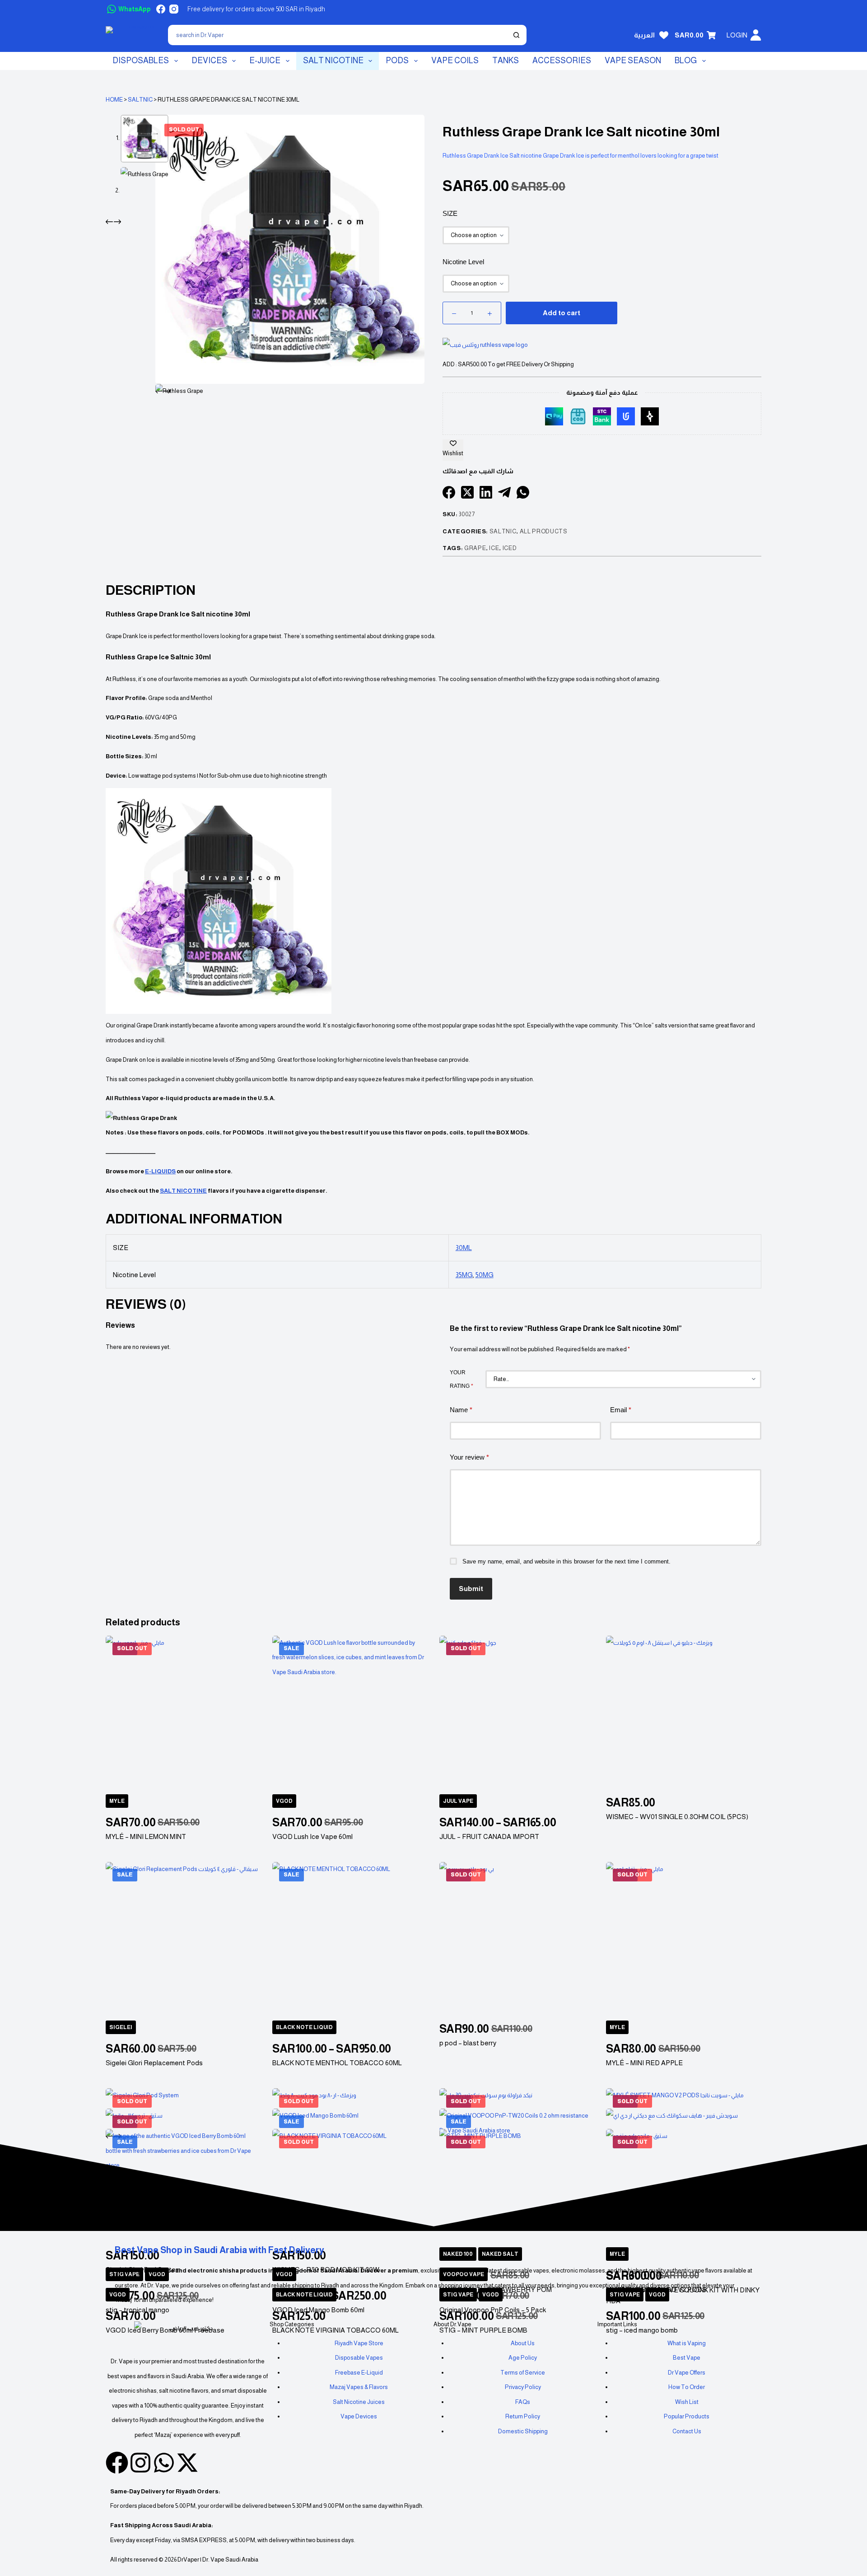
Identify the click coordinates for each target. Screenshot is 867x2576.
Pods (397, 61)
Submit (471, 1589)
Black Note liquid (304, 2027)
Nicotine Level (463, 262)
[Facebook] (161, 9)
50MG (485, 1275)
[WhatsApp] (523, 492)
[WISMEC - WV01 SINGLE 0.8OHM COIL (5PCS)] (684, 1713)
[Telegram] (504, 492)
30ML (464, 1248)
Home (114, 100)
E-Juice (265, 61)
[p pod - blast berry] (517, 1940)
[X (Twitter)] (467, 492)
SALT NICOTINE (183, 1191)
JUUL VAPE (458, 1801)
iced (510, 548)
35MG (464, 1275)
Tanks (506, 61)
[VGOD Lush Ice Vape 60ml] (350, 1713)
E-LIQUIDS (160, 1171)
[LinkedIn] (486, 492)
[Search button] (516, 35)
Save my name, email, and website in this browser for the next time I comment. (566, 1561)
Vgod (284, 1801)
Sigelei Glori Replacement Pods (154, 2063)
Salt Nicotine (333, 61)
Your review (469, 1457)
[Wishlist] (664, 35)
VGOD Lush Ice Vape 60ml (312, 1836)
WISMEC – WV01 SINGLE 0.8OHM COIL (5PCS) (677, 1817)
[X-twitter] (187, 2463)
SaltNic (140, 100)
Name (461, 1410)
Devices (209, 61)
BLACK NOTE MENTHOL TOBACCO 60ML (337, 2063)
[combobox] (338, 35)
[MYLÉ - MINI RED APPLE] (684, 1940)
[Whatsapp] (164, 2463)
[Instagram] (174, 9)
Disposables (141, 61)
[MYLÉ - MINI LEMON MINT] (183, 1713)
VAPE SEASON (633, 61)
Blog (686, 61)
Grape (475, 548)
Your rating (461, 1379)
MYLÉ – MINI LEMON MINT (146, 1836)
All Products (544, 531)
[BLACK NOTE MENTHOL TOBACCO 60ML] (350, 1940)
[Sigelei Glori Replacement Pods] (183, 1940)
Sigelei (121, 2027)
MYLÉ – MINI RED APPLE (644, 2063)
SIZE (450, 213)
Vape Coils (455, 61)
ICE (494, 548)
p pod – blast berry (468, 2043)
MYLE (117, 1801)
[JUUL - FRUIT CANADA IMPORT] (517, 1713)
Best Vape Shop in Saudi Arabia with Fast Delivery (219, 2250)
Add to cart (562, 313)
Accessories (562, 61)
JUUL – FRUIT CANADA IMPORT (489, 1836)
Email (621, 1410)
